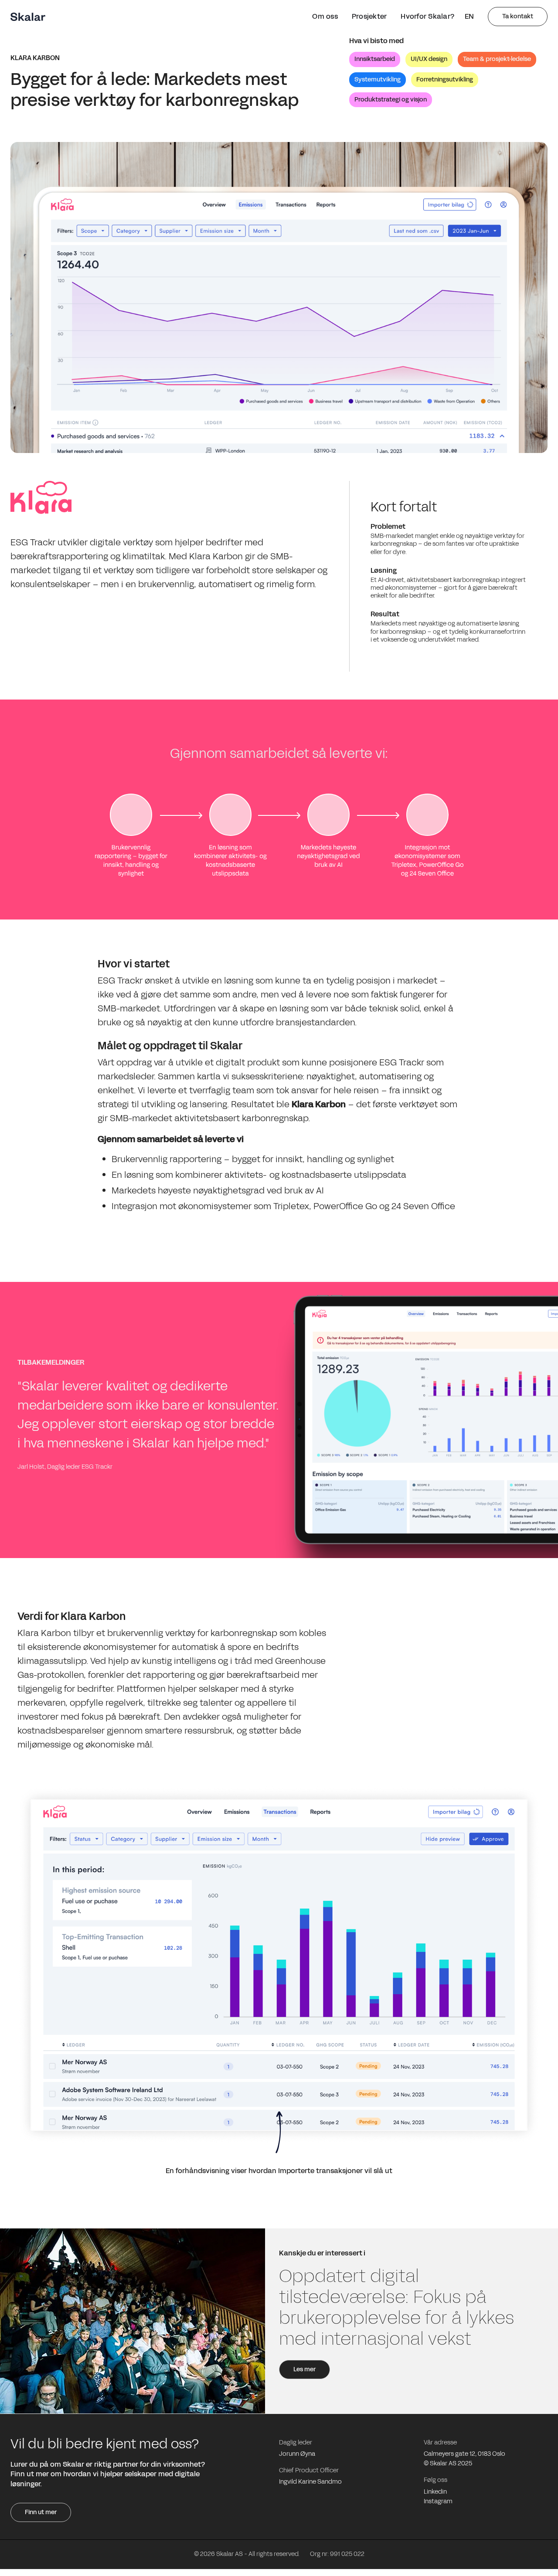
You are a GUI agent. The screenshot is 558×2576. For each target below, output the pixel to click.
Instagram (438, 2502)
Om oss (325, 16)
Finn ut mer (41, 2512)
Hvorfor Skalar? (427, 16)
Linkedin (435, 2492)
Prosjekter (369, 16)
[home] (28, 17)
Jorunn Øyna (297, 2454)
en (469, 16)
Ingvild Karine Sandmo (310, 2482)
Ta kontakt (518, 16)
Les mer (305, 2369)
